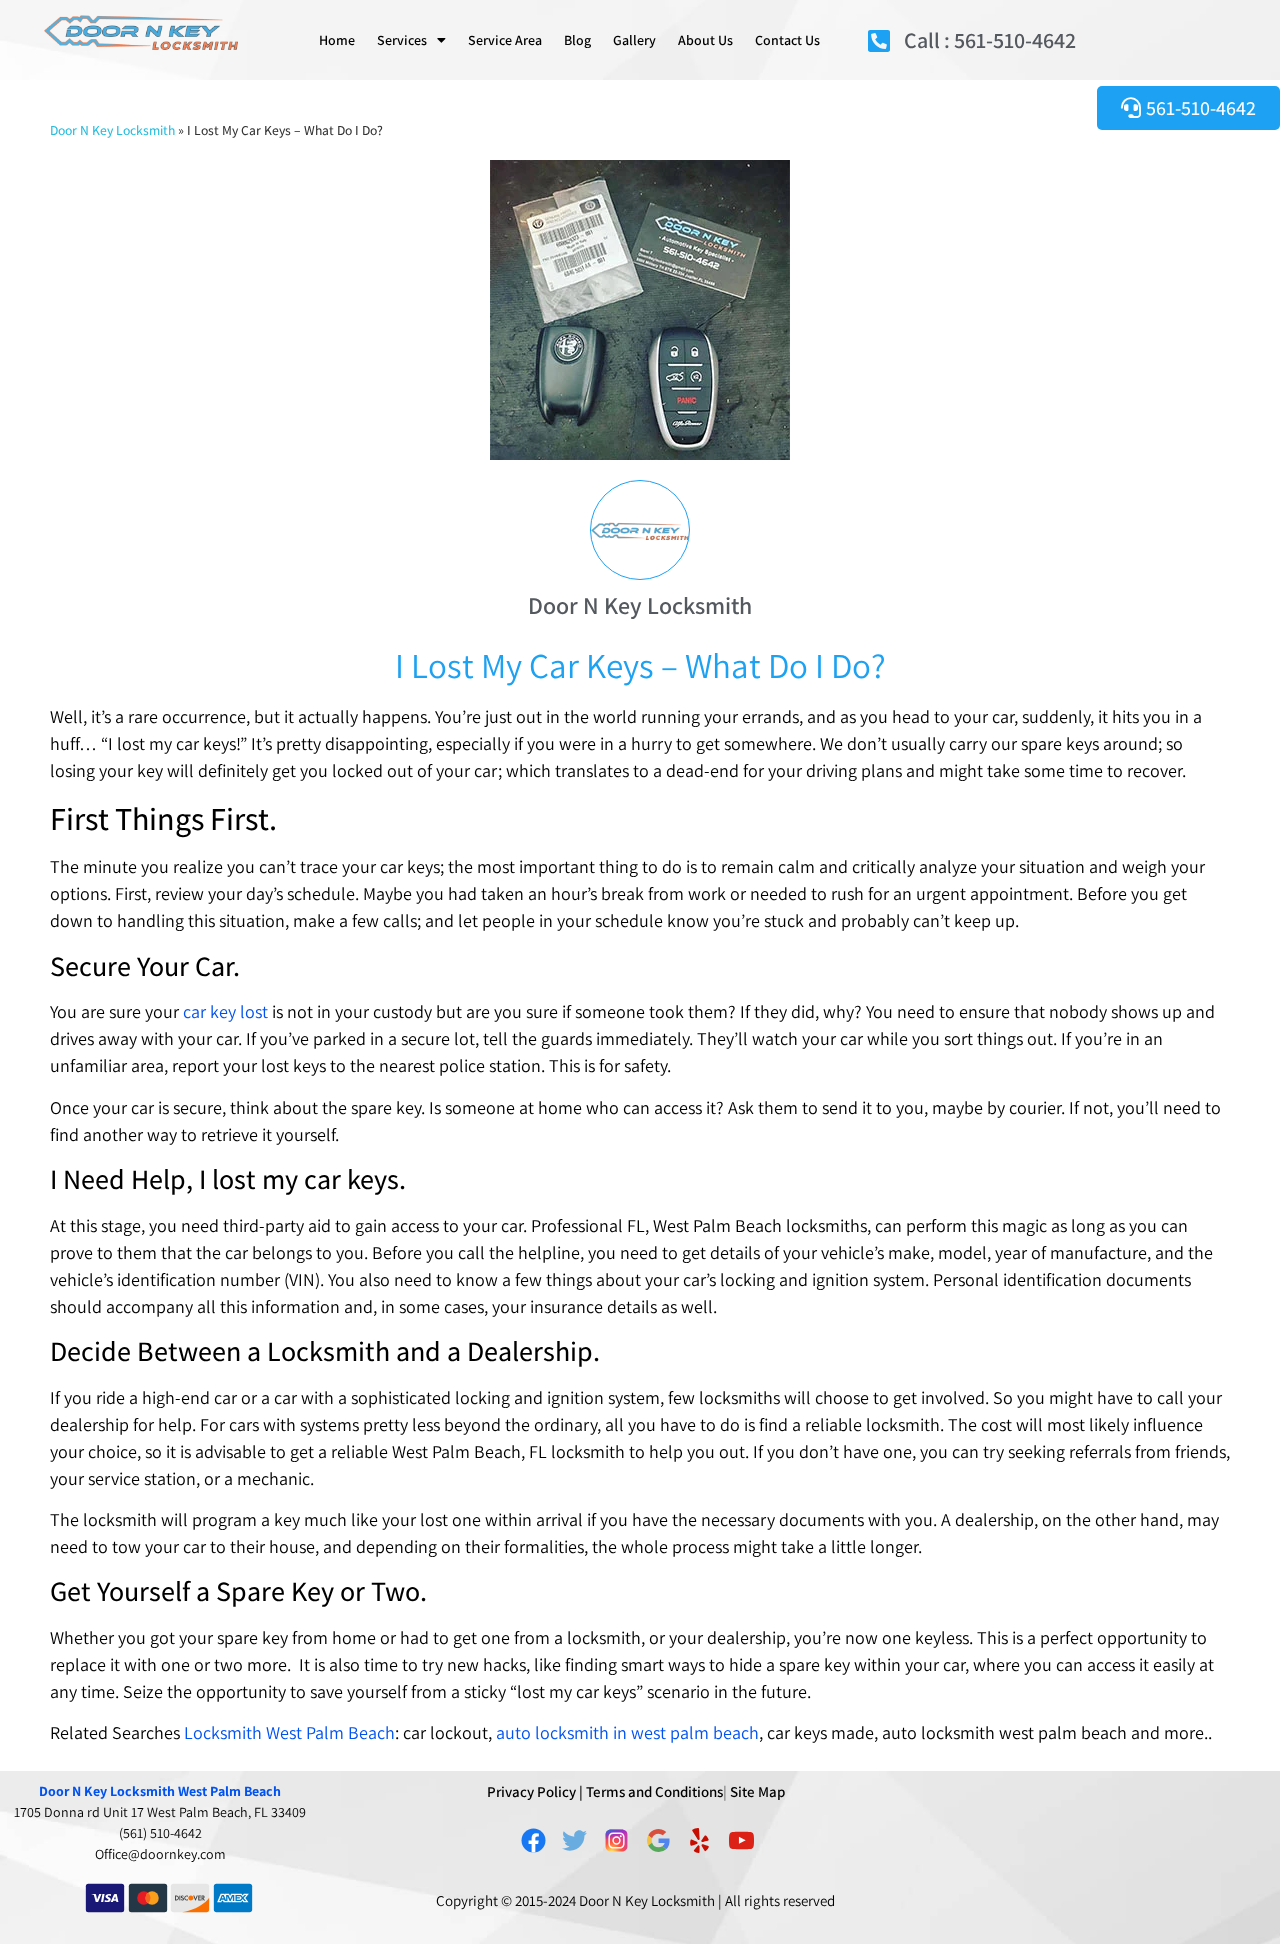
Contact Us (787, 40)
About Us (705, 40)
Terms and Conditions (654, 1791)
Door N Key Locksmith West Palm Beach (160, 1791)
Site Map (757, 1791)
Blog (577, 40)
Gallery (634, 40)
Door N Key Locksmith (112, 130)
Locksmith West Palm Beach (289, 1732)
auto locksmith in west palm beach (627, 1732)
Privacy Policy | (535, 1791)
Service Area (505, 40)
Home (337, 40)
